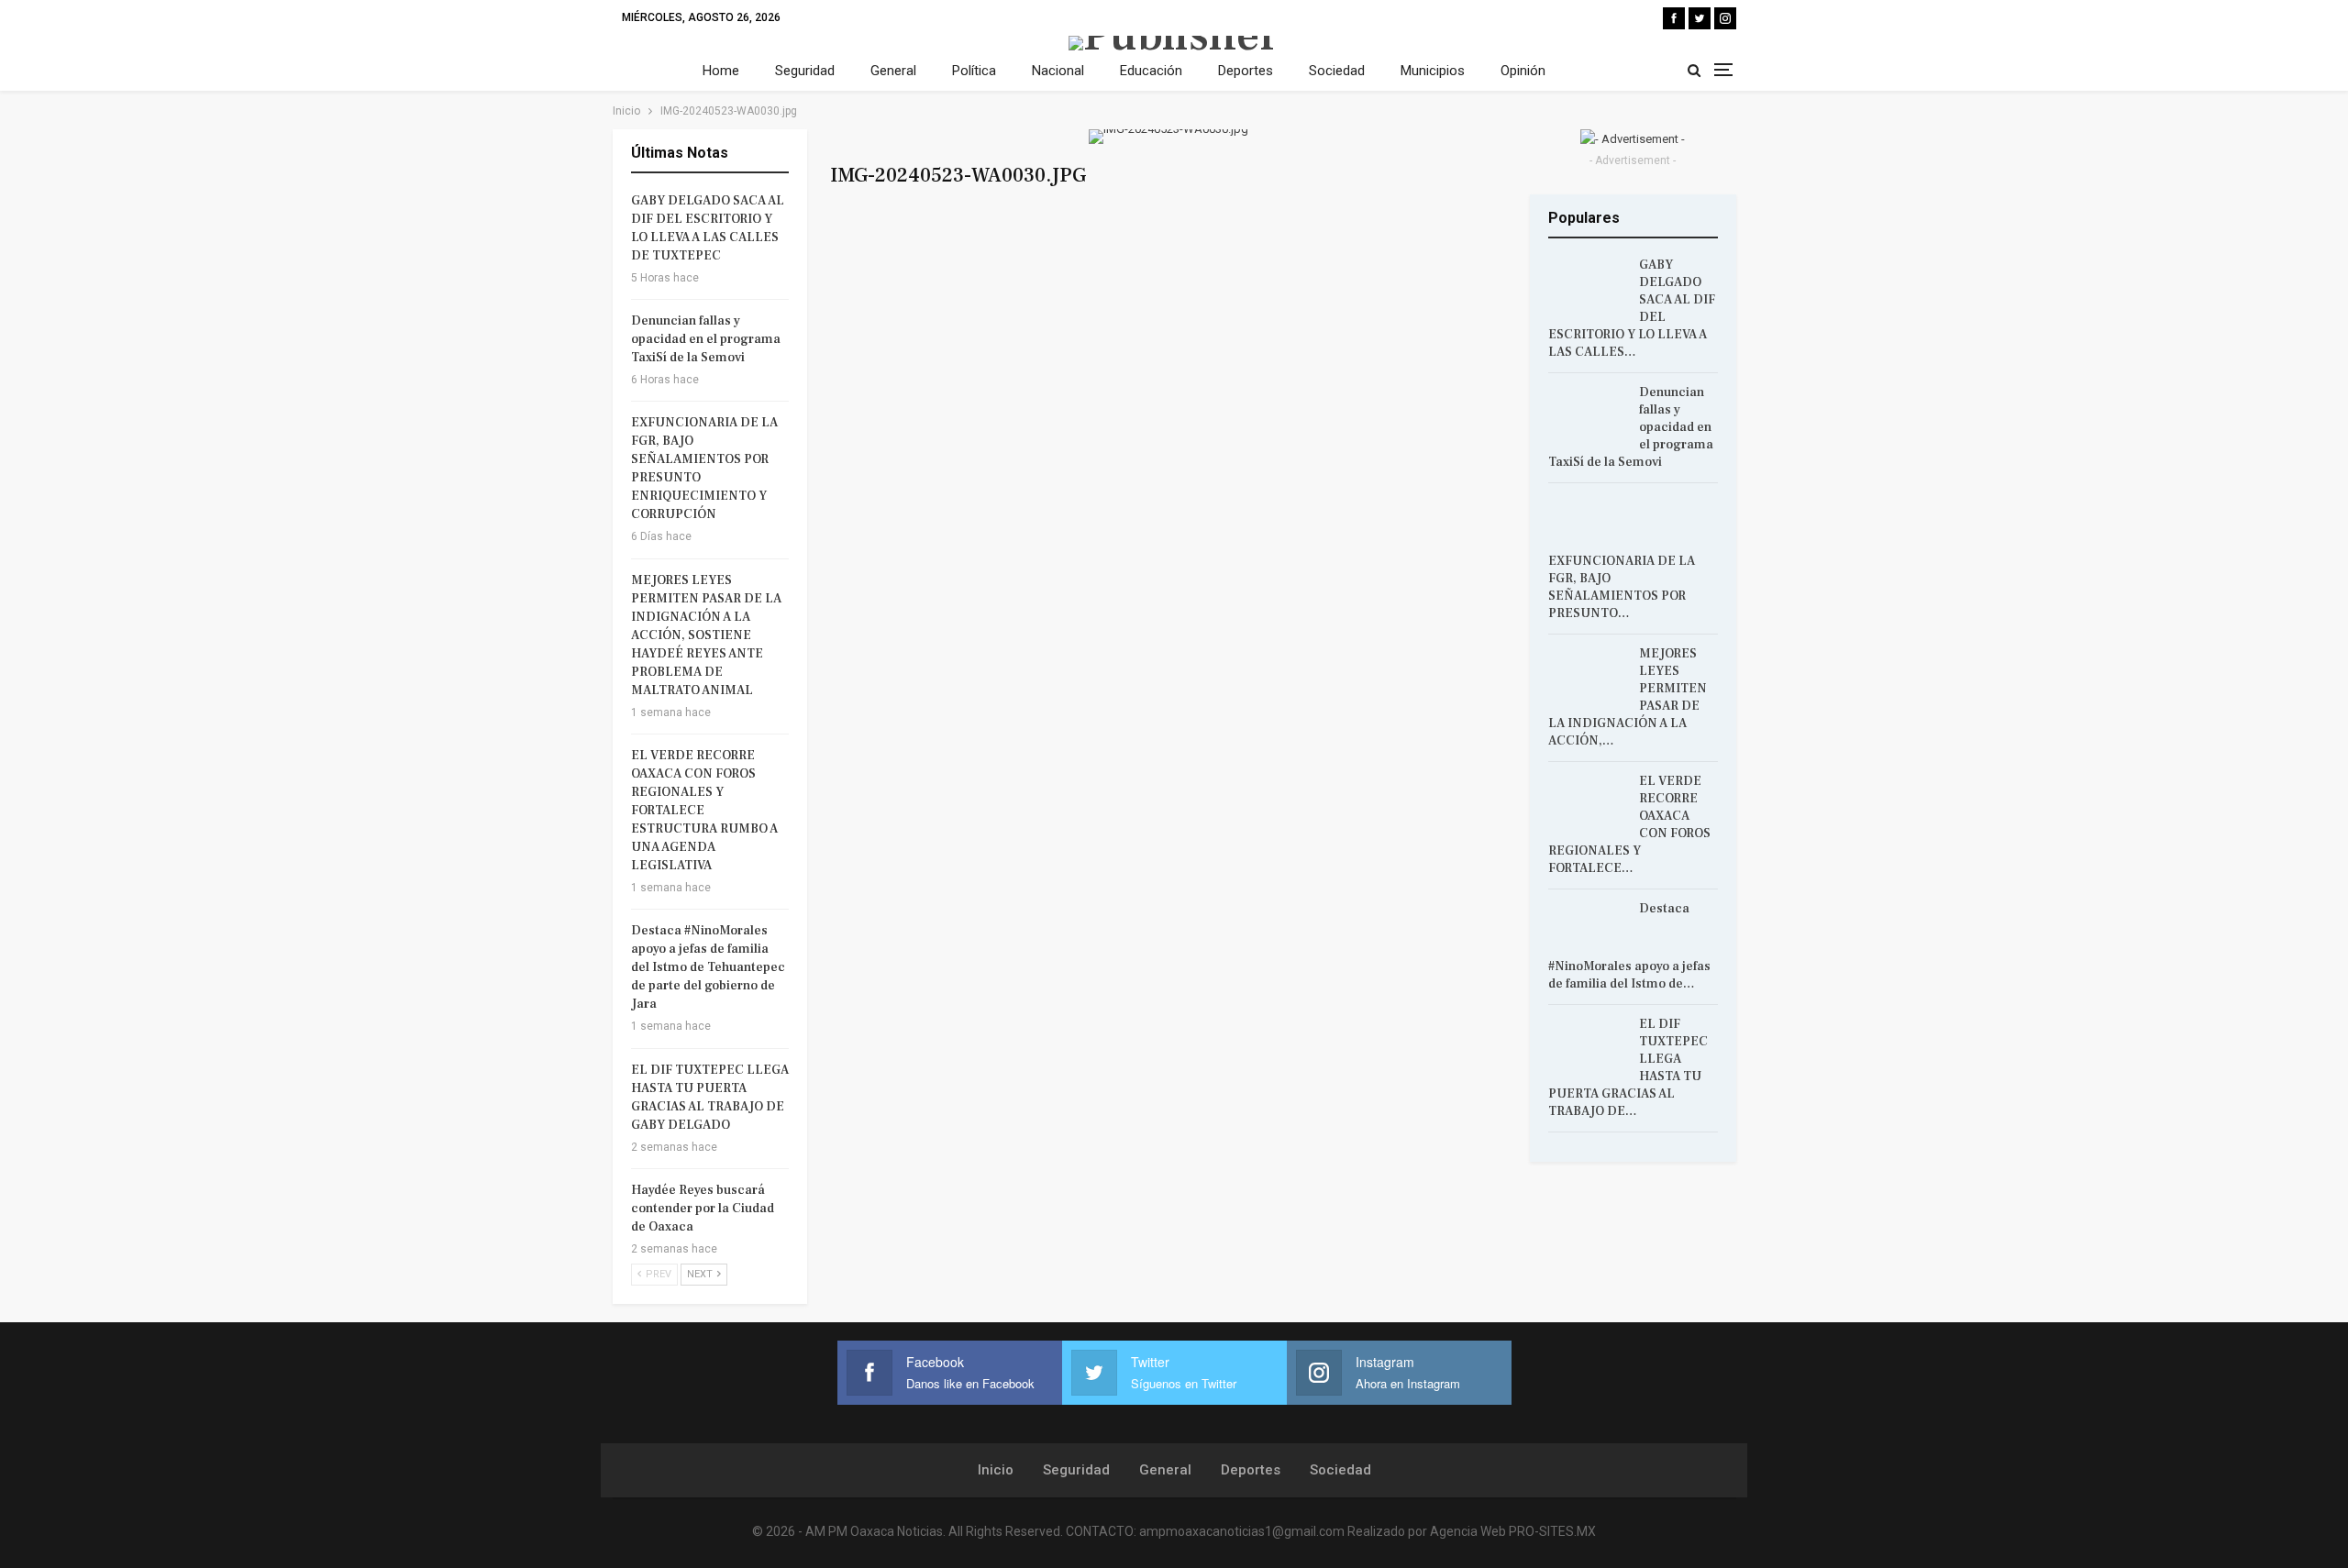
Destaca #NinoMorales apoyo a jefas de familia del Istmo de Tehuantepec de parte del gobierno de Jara (708, 967)
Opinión (1523, 71)
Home (721, 71)
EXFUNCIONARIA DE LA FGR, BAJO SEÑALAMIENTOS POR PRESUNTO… (1622, 587)
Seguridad (805, 71)
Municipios (1433, 71)
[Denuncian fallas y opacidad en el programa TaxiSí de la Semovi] (1588, 414)
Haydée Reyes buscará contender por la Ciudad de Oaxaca (703, 1209)
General (893, 71)
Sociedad (1337, 71)
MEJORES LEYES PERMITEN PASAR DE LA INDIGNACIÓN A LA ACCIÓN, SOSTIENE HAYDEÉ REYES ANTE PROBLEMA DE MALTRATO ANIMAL (706, 635)
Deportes (1246, 71)
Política (974, 71)
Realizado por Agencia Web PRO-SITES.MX (1472, 1531)
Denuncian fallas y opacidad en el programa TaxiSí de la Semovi (706, 339)
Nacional (1058, 71)
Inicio (996, 1470)
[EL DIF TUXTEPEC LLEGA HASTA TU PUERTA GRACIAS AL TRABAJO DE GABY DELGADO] (1588, 1045)
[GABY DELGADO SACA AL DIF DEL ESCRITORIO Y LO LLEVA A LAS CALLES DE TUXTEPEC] (1588, 286)
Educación (1151, 71)
